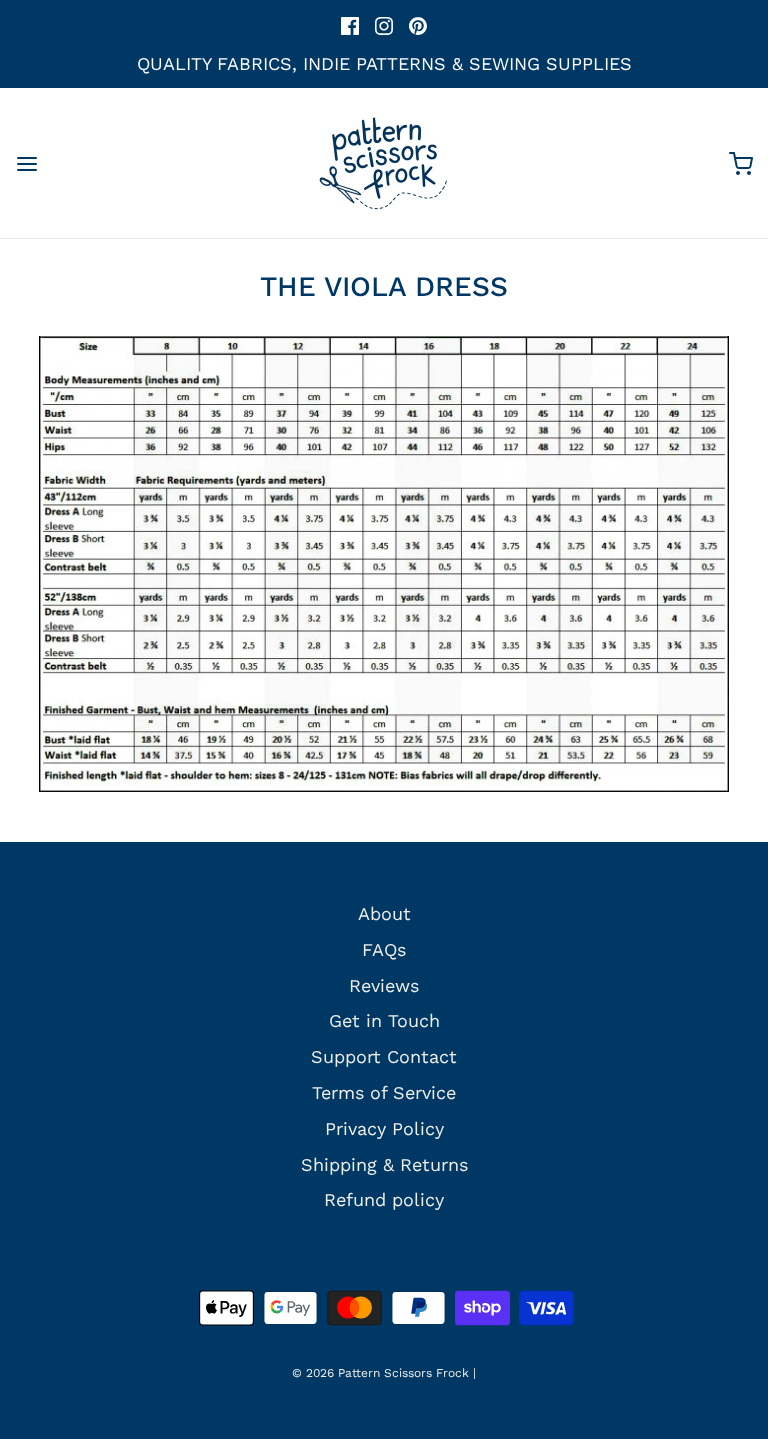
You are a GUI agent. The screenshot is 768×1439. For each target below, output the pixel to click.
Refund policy (384, 1199)
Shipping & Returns (384, 1164)
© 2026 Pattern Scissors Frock (380, 1373)
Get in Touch (384, 1020)
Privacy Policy (384, 1128)
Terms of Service (384, 1092)
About (384, 913)
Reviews (384, 985)
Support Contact (384, 1056)
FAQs (384, 949)
